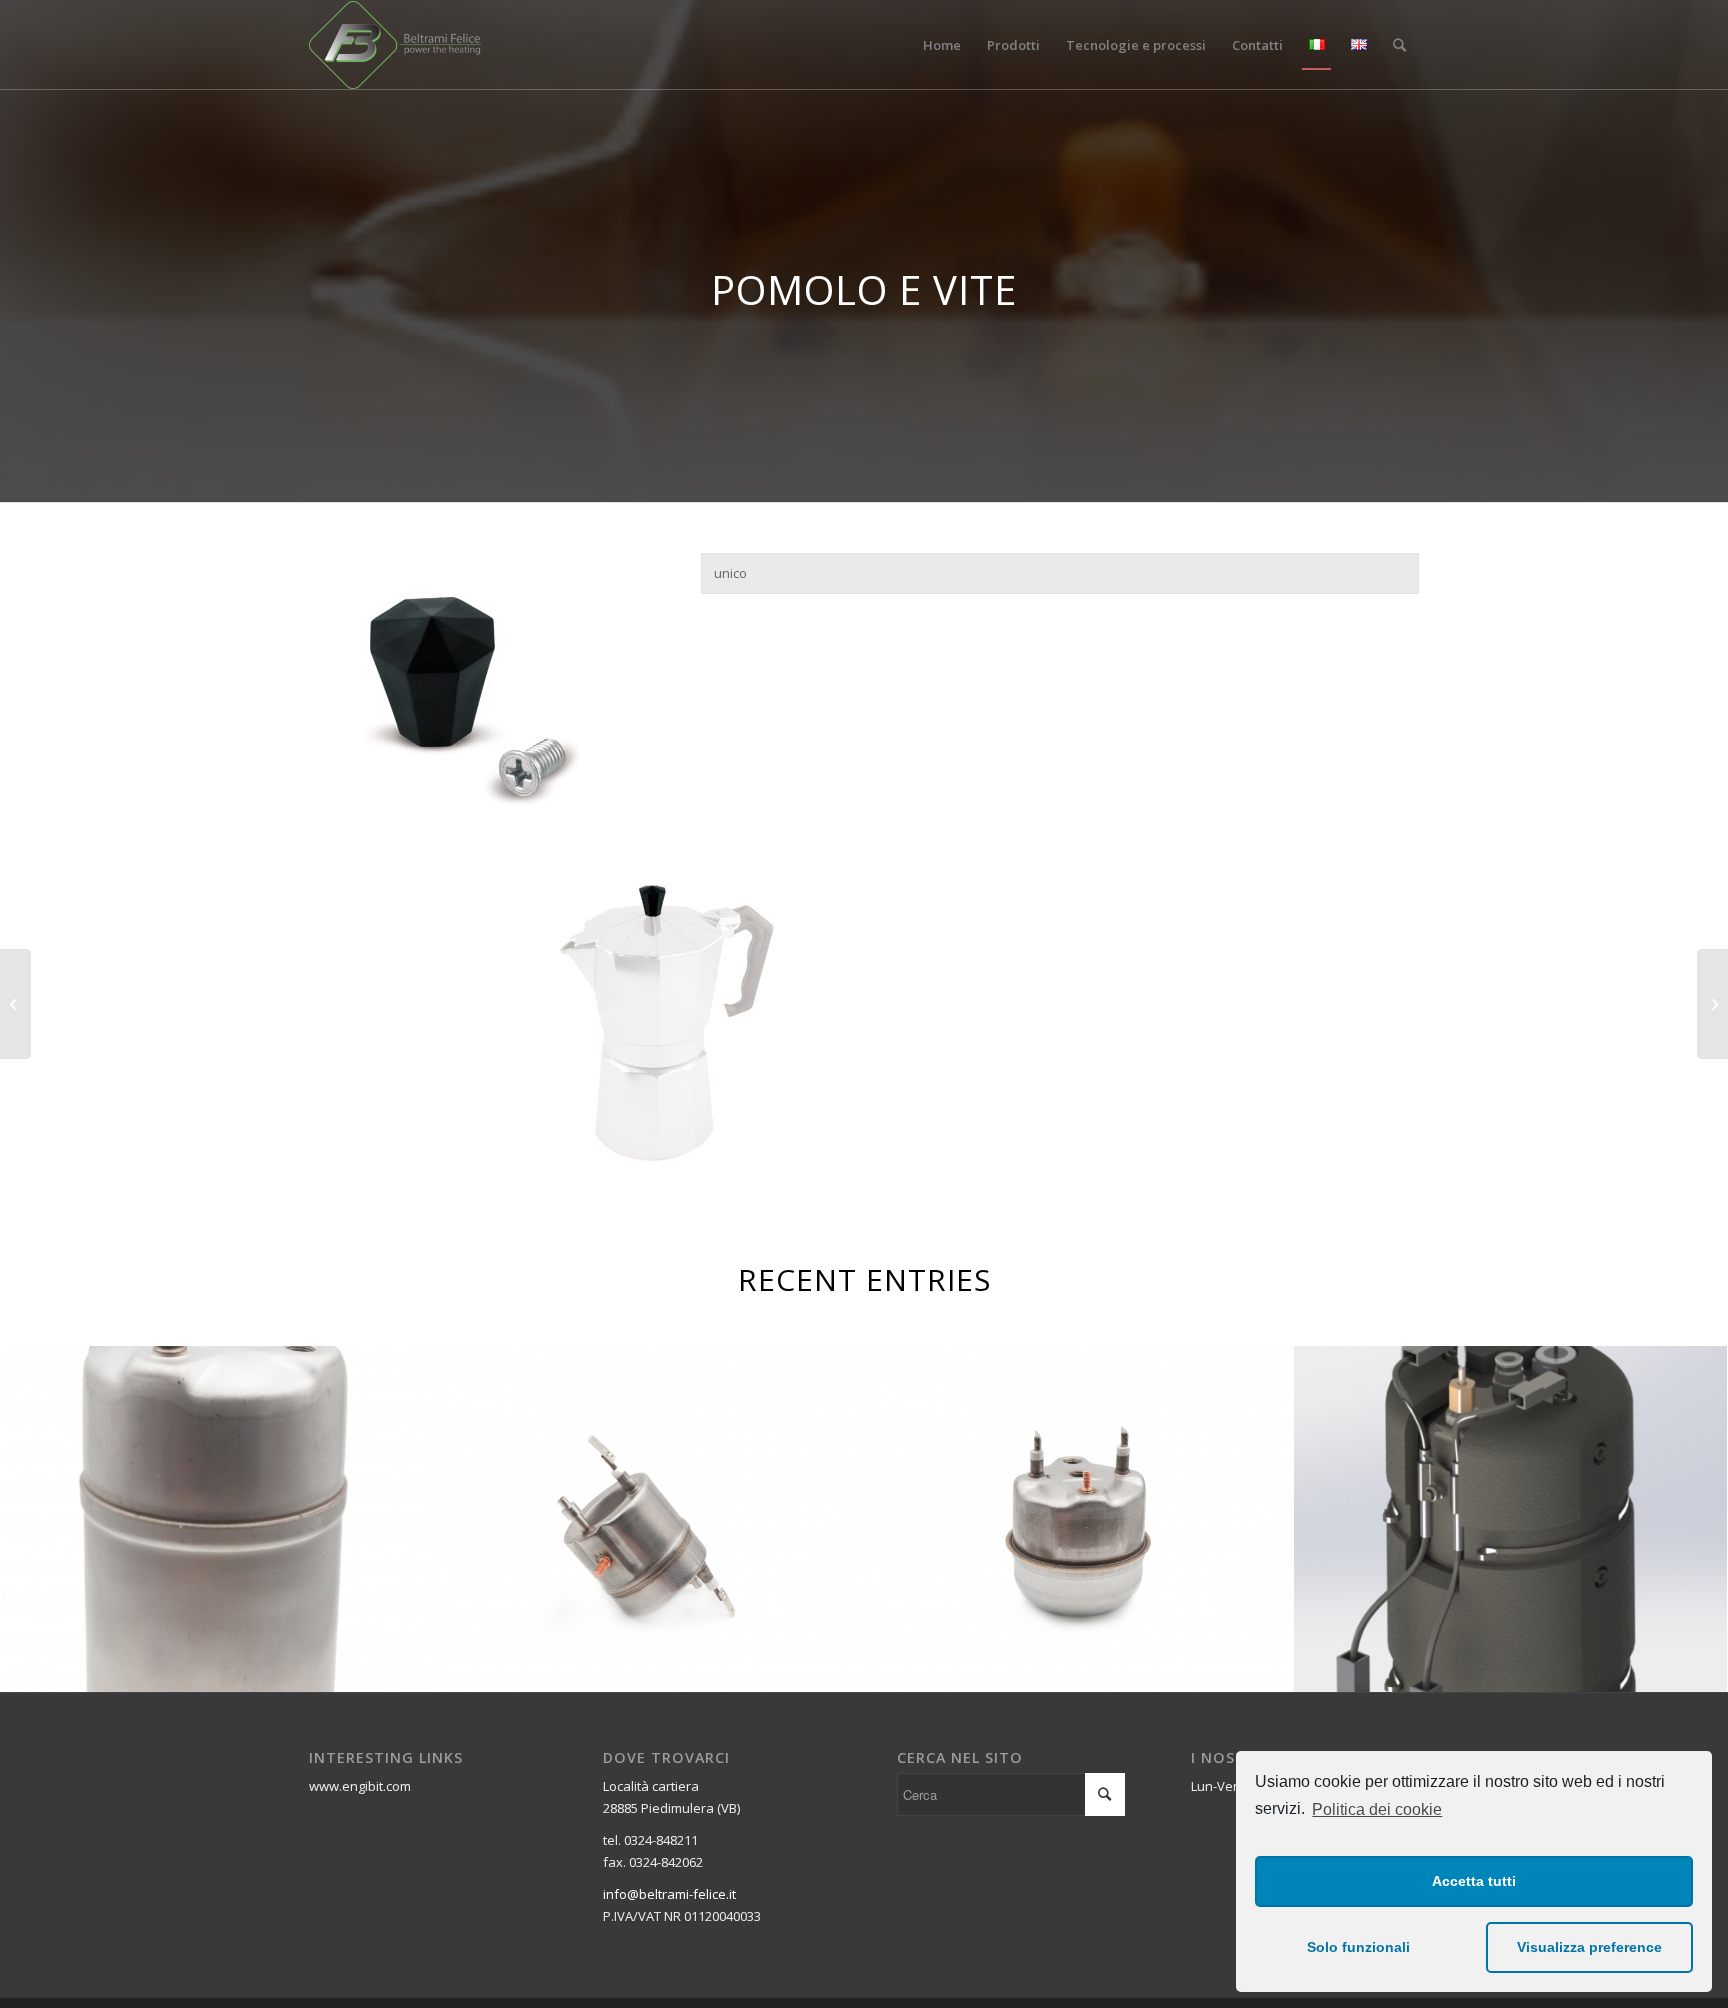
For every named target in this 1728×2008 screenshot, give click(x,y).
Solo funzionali (1358, 1947)
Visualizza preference (1589, 1947)
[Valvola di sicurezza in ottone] (1712, 1004)
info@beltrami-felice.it (669, 1894)
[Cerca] (1399, 45)
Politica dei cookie (1377, 1809)
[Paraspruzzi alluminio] (15, 1004)
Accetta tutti (1474, 1881)
